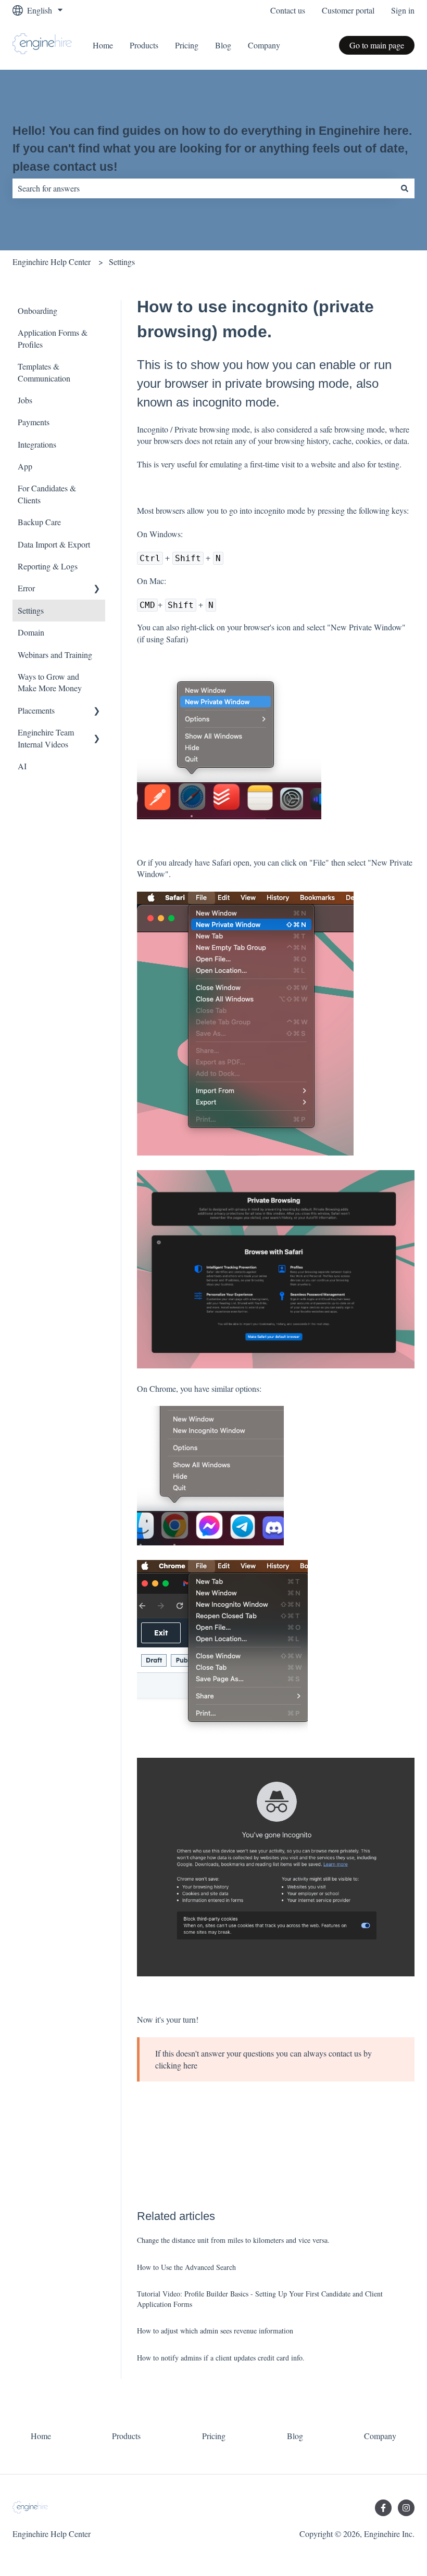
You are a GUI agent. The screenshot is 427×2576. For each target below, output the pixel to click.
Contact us (288, 10)
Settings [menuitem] (31, 610)
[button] (97, 589)
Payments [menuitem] (34, 422)
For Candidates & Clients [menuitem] (47, 494)
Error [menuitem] (26, 588)
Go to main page (377, 45)
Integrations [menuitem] (37, 444)
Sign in (403, 10)
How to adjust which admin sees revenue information (215, 2331)
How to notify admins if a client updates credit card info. (221, 2358)
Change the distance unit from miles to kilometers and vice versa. (233, 2240)
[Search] (405, 188)
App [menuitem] (25, 466)
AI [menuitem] (22, 766)
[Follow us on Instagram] (406, 2508)
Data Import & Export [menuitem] (54, 544)
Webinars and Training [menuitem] (55, 655)
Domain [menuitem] (31, 632)
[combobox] (204, 188)
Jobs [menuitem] (25, 400)
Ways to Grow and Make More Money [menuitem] (50, 682)
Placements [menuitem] (36, 710)
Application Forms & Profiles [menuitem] (53, 338)
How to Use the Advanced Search (186, 2267)
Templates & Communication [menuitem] (44, 372)
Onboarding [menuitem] (37, 310)
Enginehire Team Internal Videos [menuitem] (46, 738)
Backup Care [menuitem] (39, 522)
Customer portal (348, 10)
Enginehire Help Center (52, 262)
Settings (122, 262)
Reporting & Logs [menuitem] (48, 566)
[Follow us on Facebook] (383, 2508)
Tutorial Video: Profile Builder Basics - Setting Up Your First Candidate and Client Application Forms (260, 2299)
